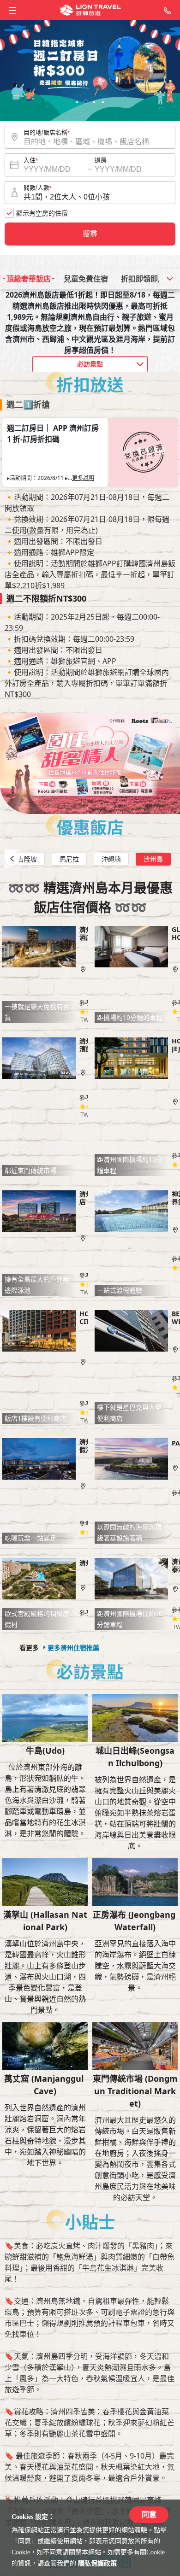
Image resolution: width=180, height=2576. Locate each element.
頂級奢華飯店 (29, 279)
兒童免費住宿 (86, 279)
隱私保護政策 (97, 2563)
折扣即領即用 (143, 279)
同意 (149, 2515)
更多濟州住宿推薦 (73, 1648)
